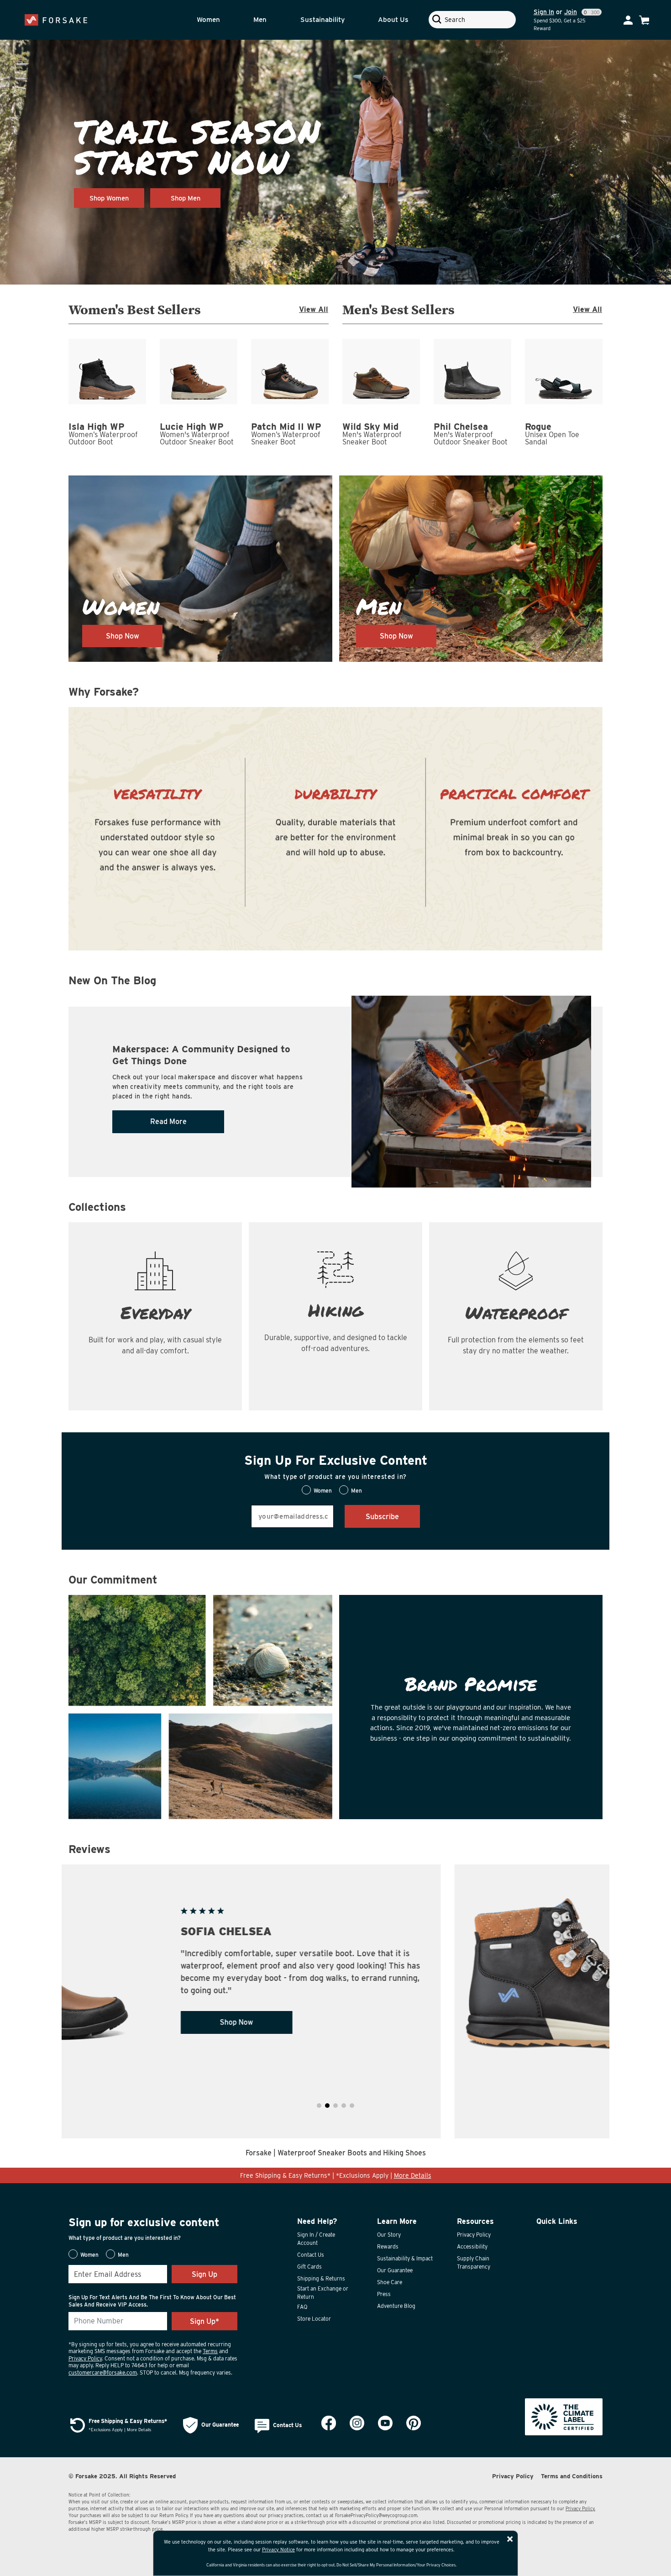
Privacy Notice (278, 2550)
